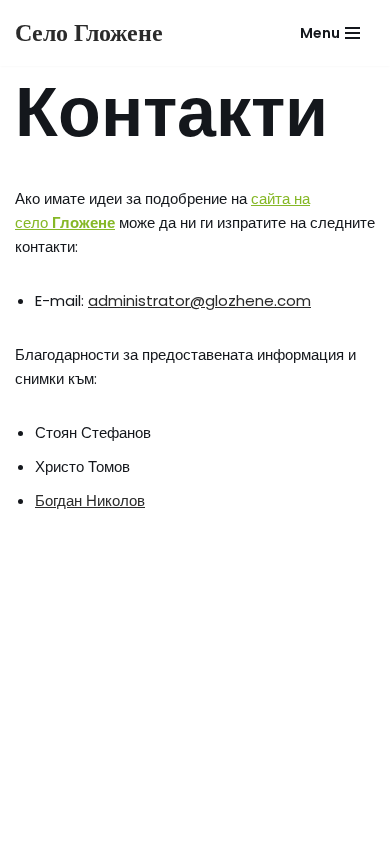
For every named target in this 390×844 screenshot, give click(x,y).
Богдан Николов (90, 500)
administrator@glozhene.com (199, 300)
